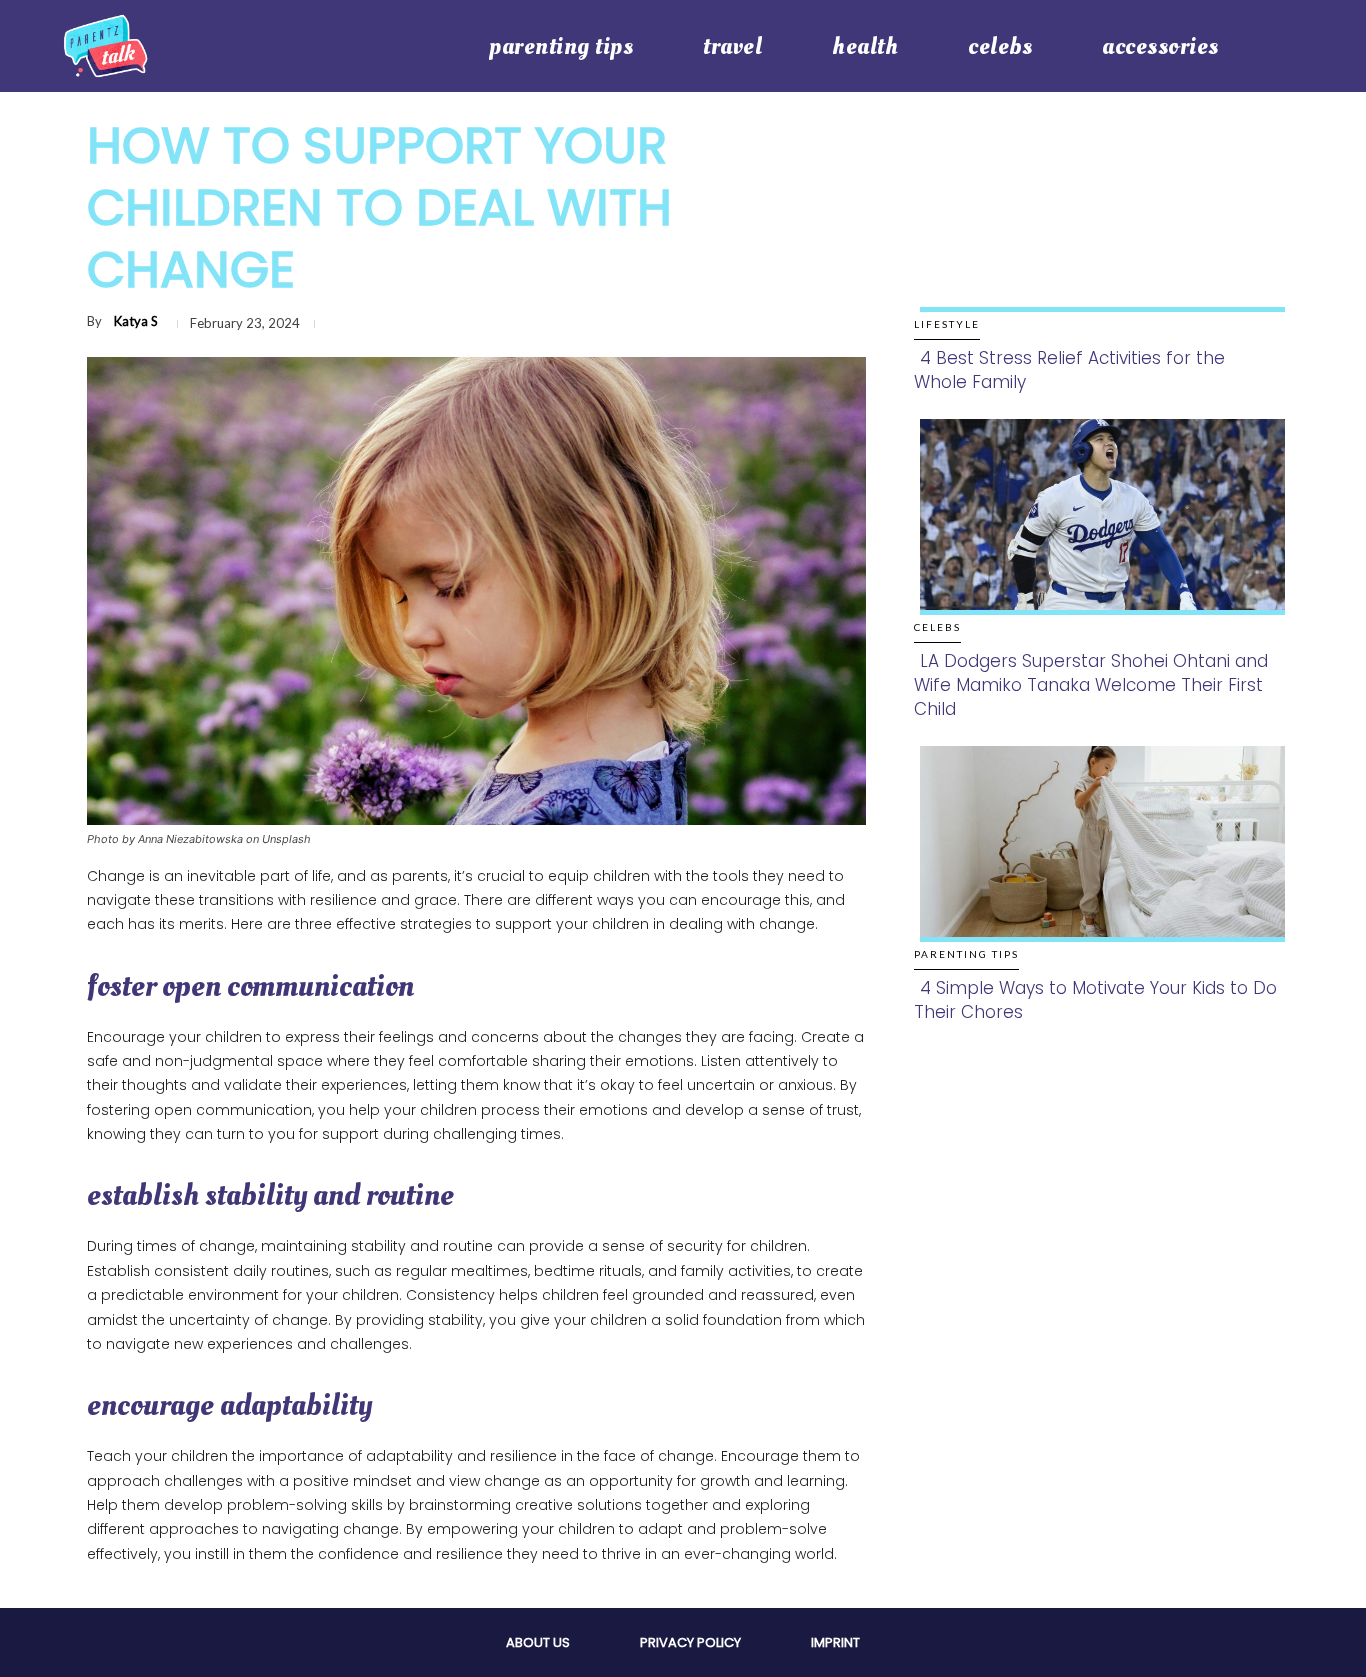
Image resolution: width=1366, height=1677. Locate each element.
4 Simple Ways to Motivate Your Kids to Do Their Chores (1095, 1000)
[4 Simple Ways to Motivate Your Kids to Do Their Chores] (1096, 864)
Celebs (937, 627)
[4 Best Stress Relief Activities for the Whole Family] (1096, 234)
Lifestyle (947, 324)
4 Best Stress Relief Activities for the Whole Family (1069, 370)
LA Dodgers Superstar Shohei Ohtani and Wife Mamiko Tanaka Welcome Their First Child (1091, 685)
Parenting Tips (966, 954)
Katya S (136, 321)
